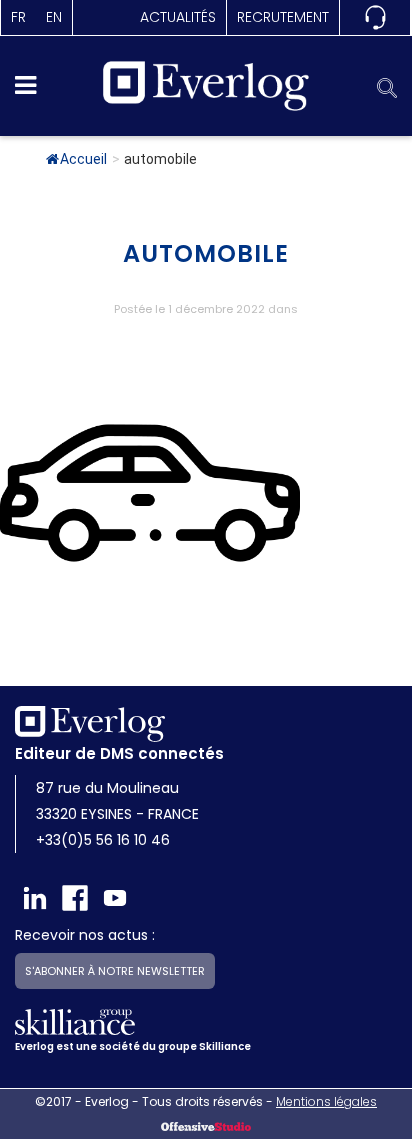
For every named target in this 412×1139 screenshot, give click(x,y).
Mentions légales (326, 1101)
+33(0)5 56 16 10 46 (103, 840)
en (54, 17)
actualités (178, 17)
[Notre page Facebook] (75, 898)
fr (18, 17)
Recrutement (283, 17)
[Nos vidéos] (115, 898)
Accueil (83, 159)
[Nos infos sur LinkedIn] (35, 898)
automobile (206, 253)
